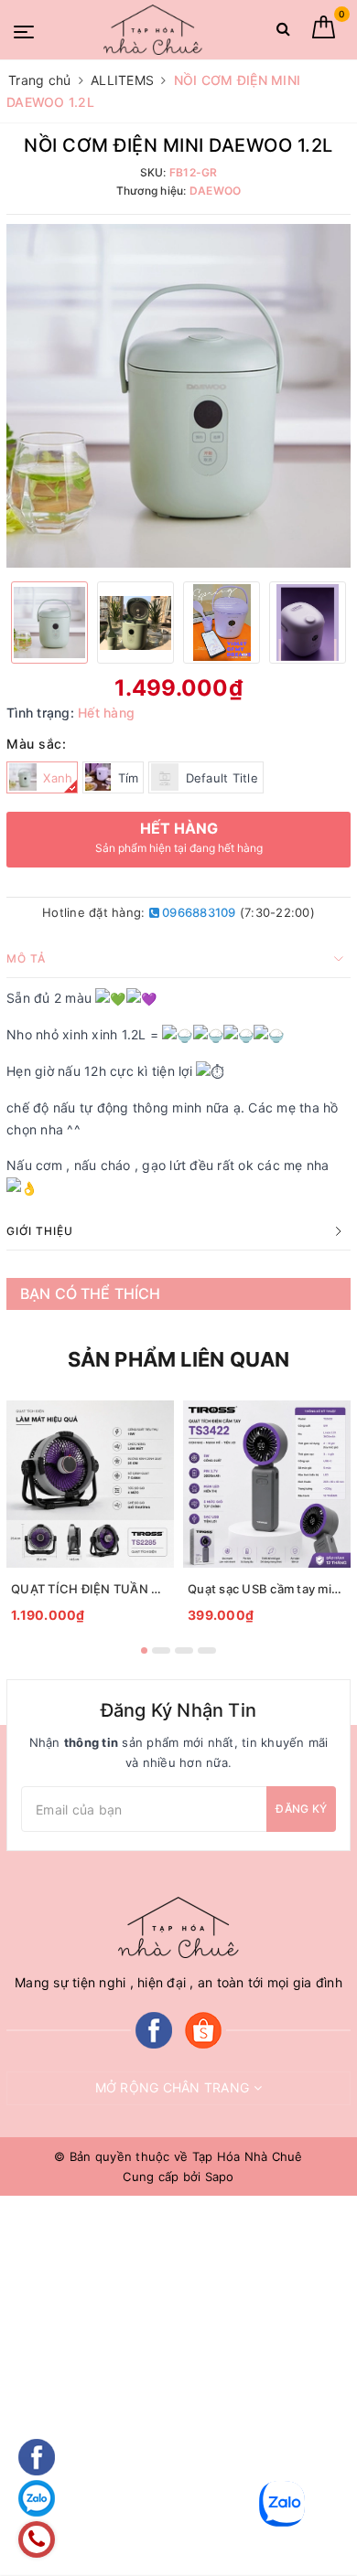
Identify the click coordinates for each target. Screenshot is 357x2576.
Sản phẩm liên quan (179, 1359)
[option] (178, 396)
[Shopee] (203, 2029)
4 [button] (207, 1650)
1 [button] (144, 1650)
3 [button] (184, 1650)
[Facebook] (154, 2029)
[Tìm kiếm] (283, 32)
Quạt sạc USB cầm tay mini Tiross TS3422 (267, 1589)
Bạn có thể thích (91, 1293)
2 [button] (161, 1650)
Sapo (220, 2177)
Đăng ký (301, 1809)
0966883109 (198, 912)
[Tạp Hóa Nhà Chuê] (153, 30)
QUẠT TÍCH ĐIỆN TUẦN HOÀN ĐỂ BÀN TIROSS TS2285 (90, 1589)
